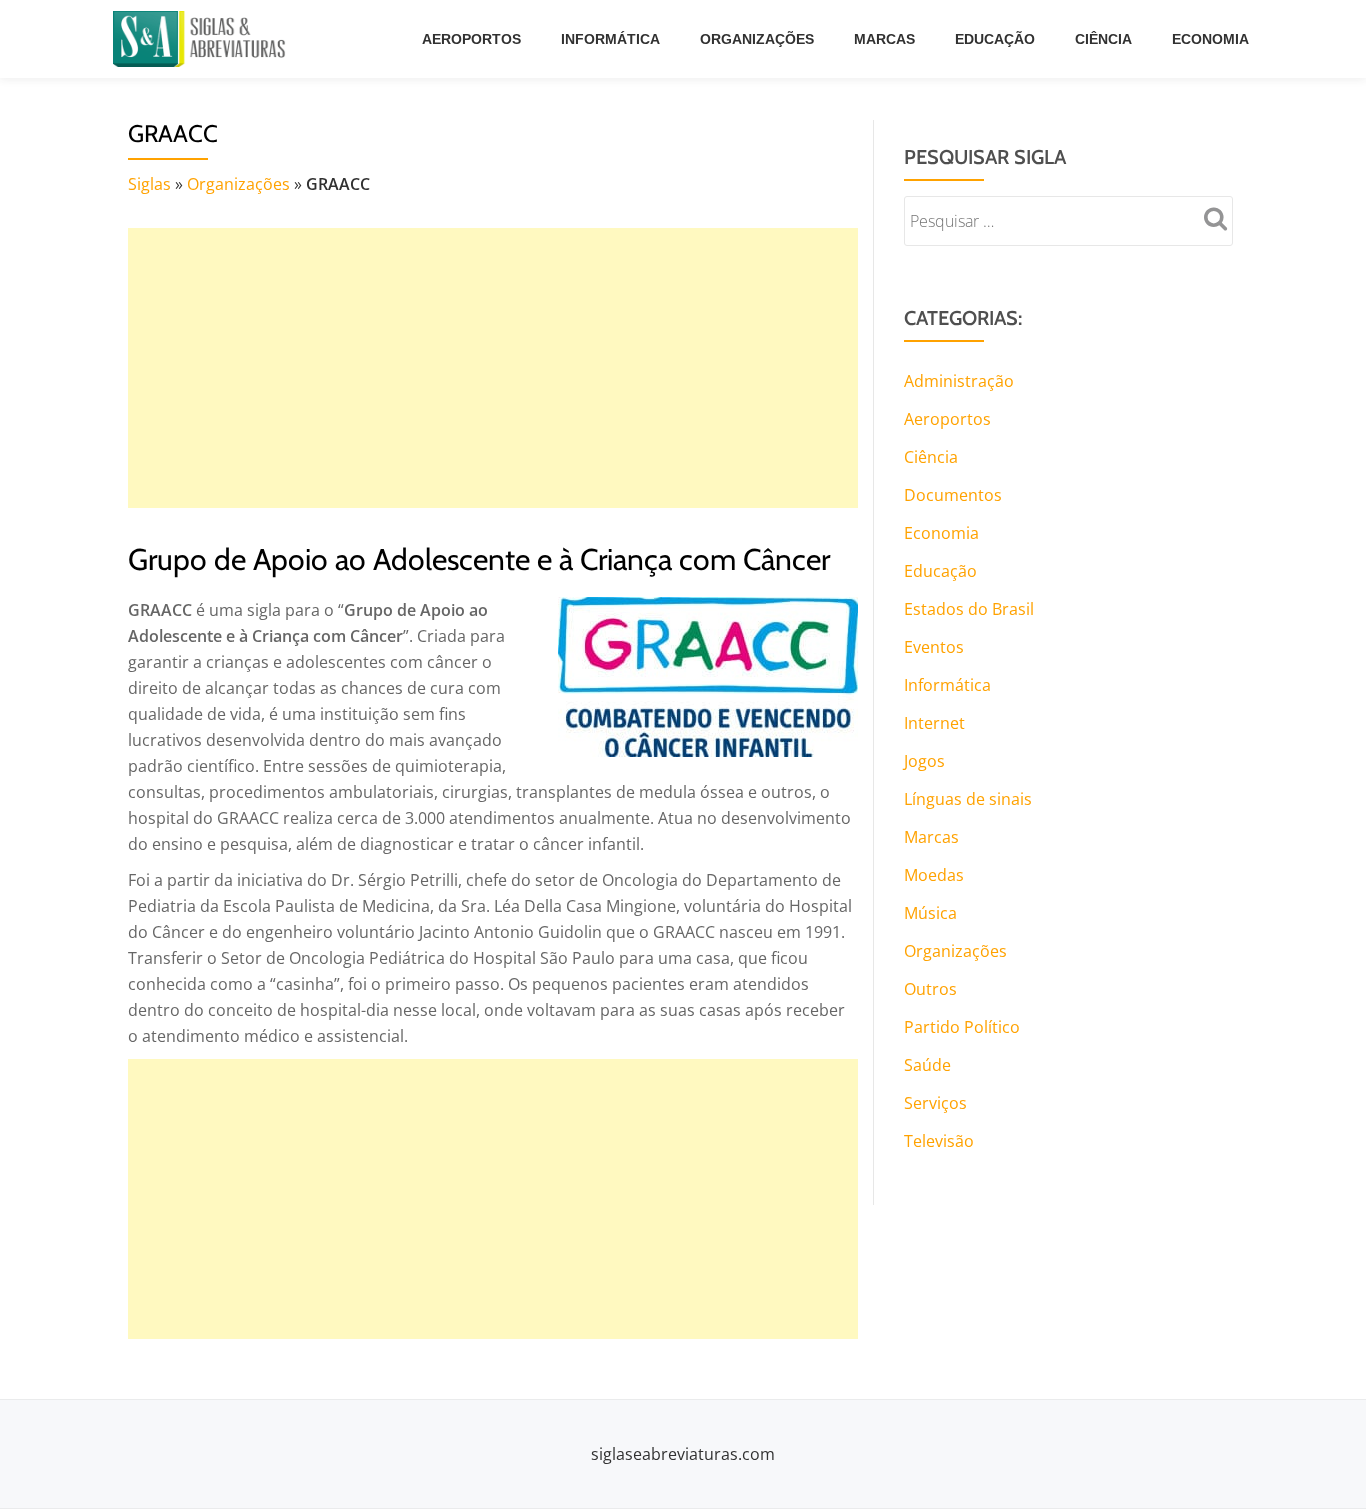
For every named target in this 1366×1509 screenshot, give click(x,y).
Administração (959, 381)
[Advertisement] (493, 368)
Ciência (1103, 39)
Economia (1210, 39)
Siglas (149, 184)
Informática (610, 39)
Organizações (757, 39)
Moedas (934, 875)
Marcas (884, 39)
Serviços (935, 1103)
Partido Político (962, 1027)
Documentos (953, 495)
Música (930, 913)
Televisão (939, 1141)
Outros (930, 989)
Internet (934, 723)
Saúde (927, 1065)
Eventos (934, 647)
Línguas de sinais (968, 799)
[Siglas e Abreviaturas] (203, 39)
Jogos (924, 761)
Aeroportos (471, 39)
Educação (995, 39)
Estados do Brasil (969, 609)
